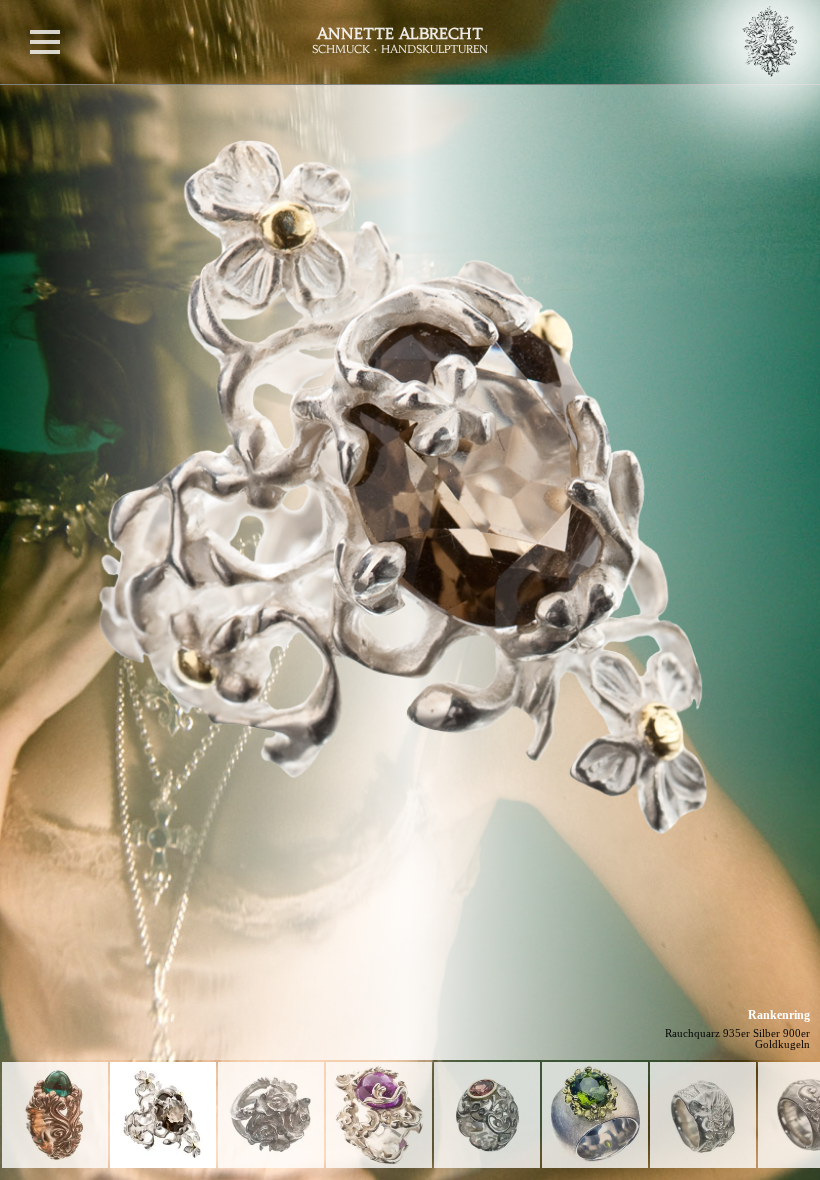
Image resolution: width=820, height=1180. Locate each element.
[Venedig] (379, 1115)
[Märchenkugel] (487, 1115)
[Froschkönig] (595, 1115)
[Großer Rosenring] (271, 1115)
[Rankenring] (163, 1115)
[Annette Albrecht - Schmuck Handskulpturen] (450, 42)
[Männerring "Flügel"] (703, 1115)
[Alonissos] (55, 1115)
